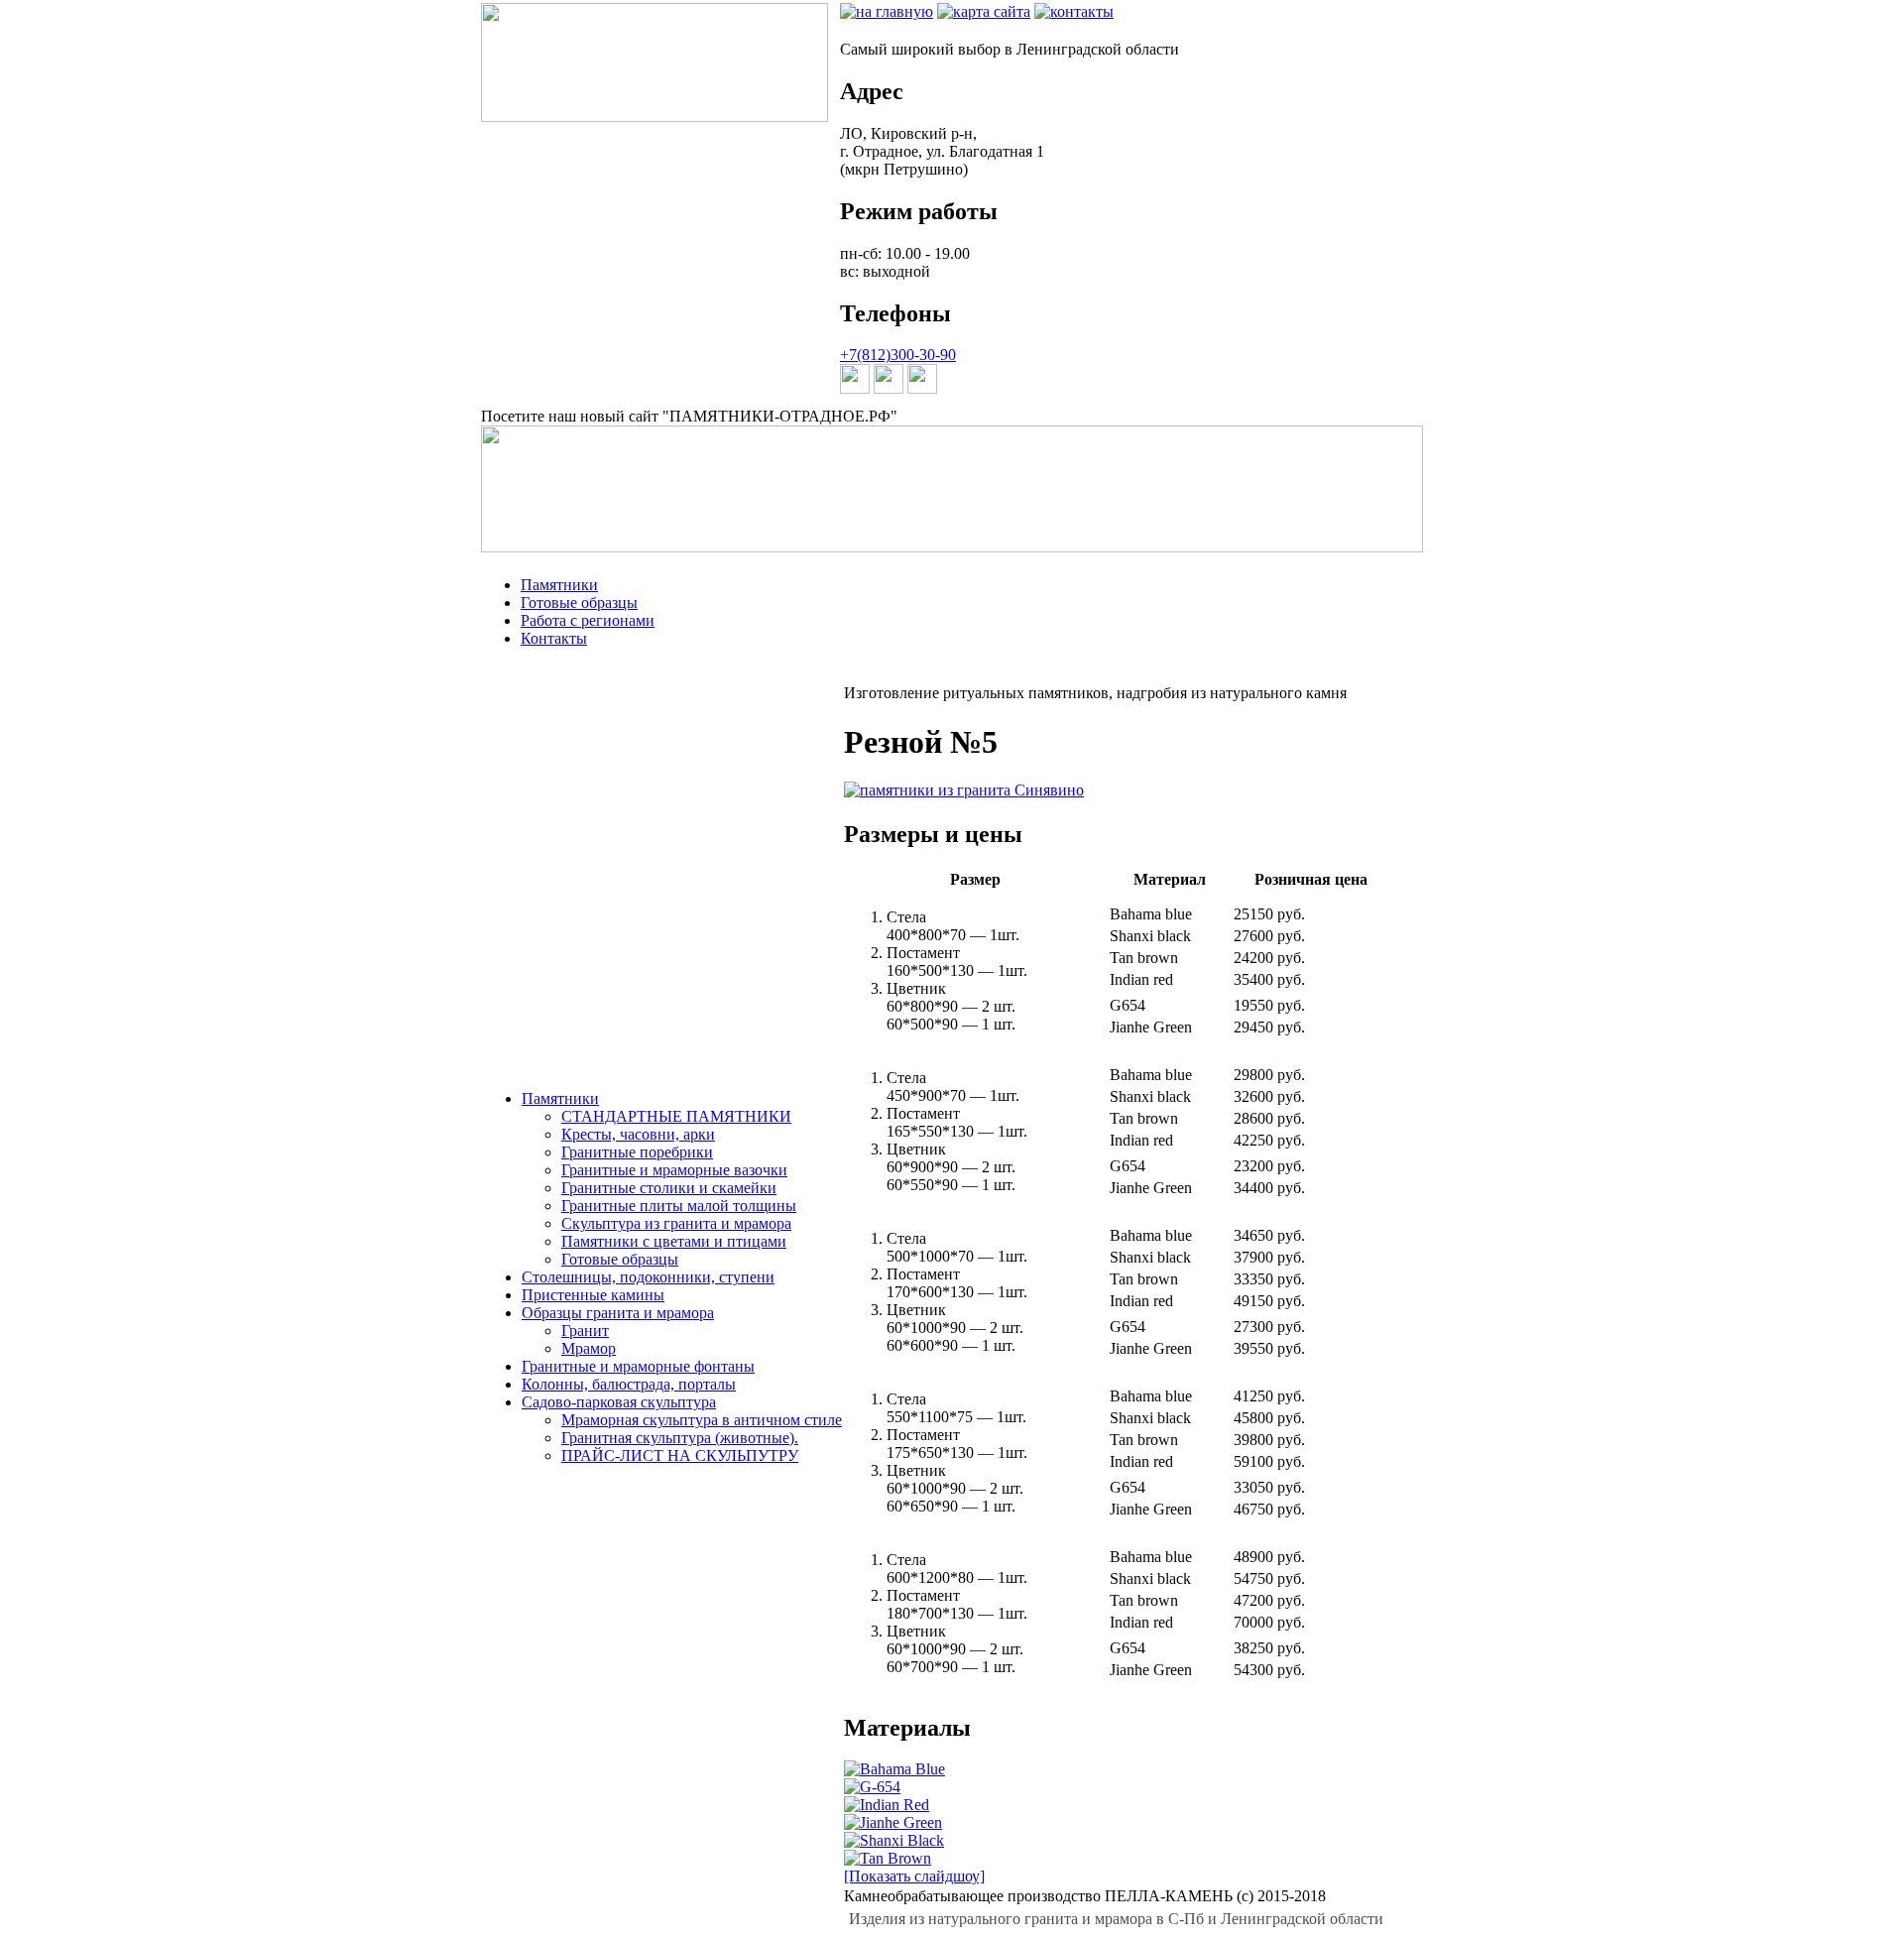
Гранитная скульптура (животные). (680, 1438)
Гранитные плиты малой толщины (679, 1206)
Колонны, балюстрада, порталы (629, 1384)
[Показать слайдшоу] (914, 1876)
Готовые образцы (579, 603)
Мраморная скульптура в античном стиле (702, 1420)
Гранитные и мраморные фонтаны (638, 1366)
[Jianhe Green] (893, 1822)
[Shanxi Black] (894, 1840)
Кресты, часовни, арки (638, 1134)
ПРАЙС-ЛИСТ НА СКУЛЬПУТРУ (680, 1455)
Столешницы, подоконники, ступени (648, 1277)
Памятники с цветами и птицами (674, 1241)
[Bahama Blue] (894, 1769)
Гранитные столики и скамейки (669, 1188)
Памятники (559, 585)
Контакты (554, 638)
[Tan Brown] (888, 1858)
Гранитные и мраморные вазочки (674, 1170)
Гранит (585, 1331)
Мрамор (589, 1348)
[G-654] (872, 1787)
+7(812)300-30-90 (898, 355)
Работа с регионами (588, 620)
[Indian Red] (887, 1805)
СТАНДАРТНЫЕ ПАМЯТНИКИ (676, 1116)
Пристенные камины (593, 1295)
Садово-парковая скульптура (619, 1402)
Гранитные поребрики (637, 1152)
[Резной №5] (964, 790)
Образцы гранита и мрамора (618, 1313)
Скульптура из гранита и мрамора (676, 1223)
